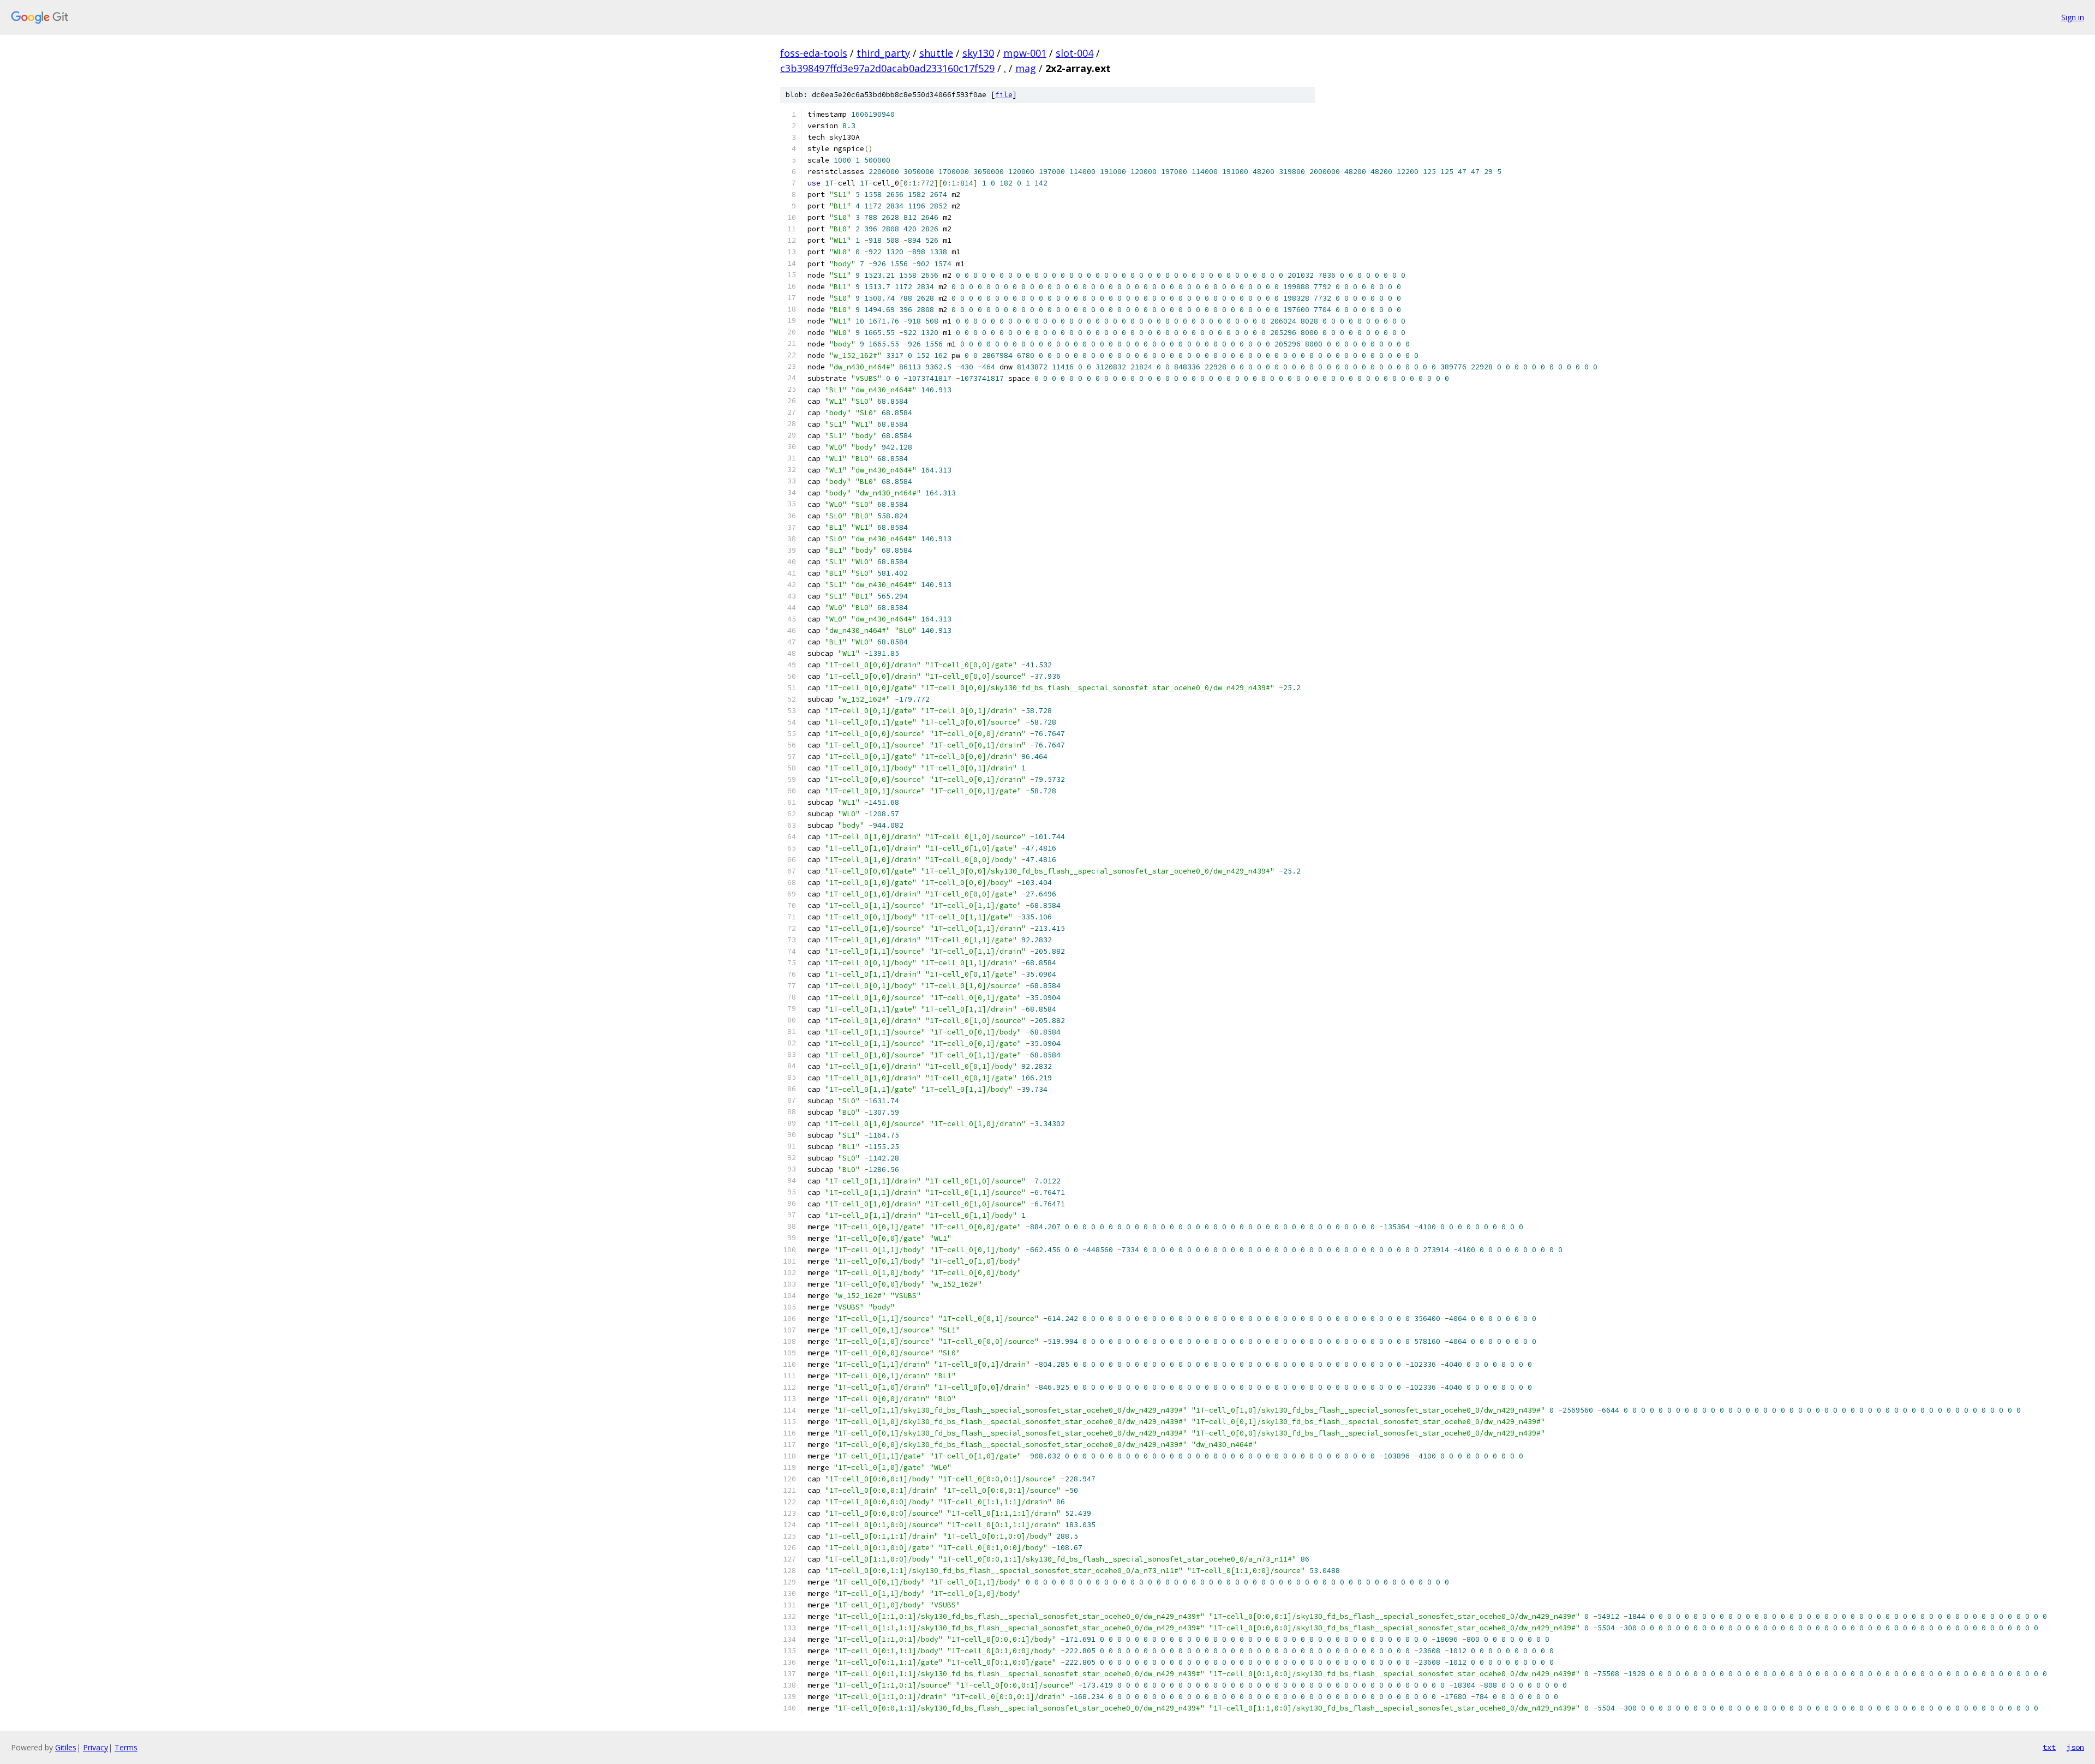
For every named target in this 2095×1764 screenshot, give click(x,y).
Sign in (2073, 17)
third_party (883, 53)
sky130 (978, 53)
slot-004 (1075, 53)
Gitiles (66, 1747)
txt (2049, 1747)
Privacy (95, 1747)
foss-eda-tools (814, 53)
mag (1026, 68)
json (2075, 1747)
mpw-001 (1025, 53)
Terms (126, 1747)
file (1004, 95)
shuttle (936, 53)
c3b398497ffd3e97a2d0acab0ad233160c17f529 (887, 68)
